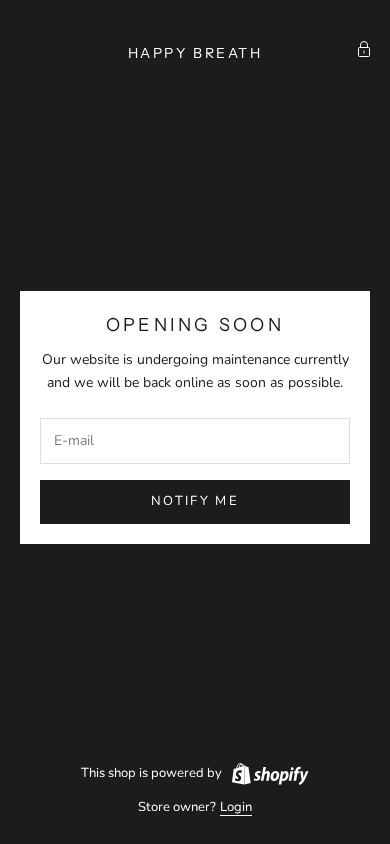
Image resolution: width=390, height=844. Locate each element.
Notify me (195, 501)
